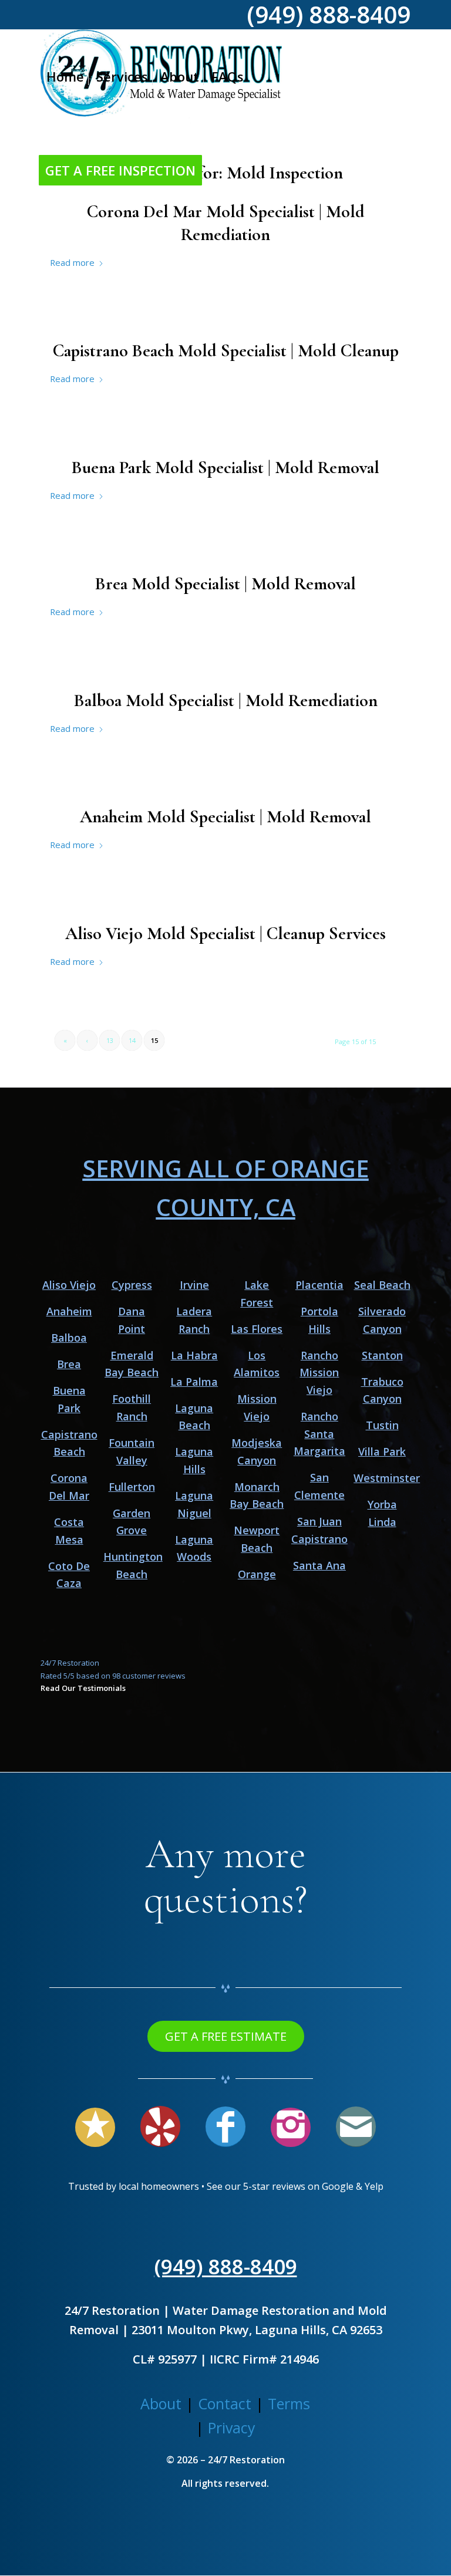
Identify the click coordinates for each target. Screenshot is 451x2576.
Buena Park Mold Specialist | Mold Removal (225, 467)
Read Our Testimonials (83, 1688)
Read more (72, 262)
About (161, 2403)
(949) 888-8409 (226, 2266)
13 (110, 1040)
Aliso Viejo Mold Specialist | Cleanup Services (225, 933)
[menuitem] (65, 76)
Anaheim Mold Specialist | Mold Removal (225, 817)
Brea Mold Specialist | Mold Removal (225, 584)
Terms (289, 2403)
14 (132, 1040)
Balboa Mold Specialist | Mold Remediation (226, 700)
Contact (225, 2403)
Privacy (232, 2428)
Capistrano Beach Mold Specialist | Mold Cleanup (226, 351)
